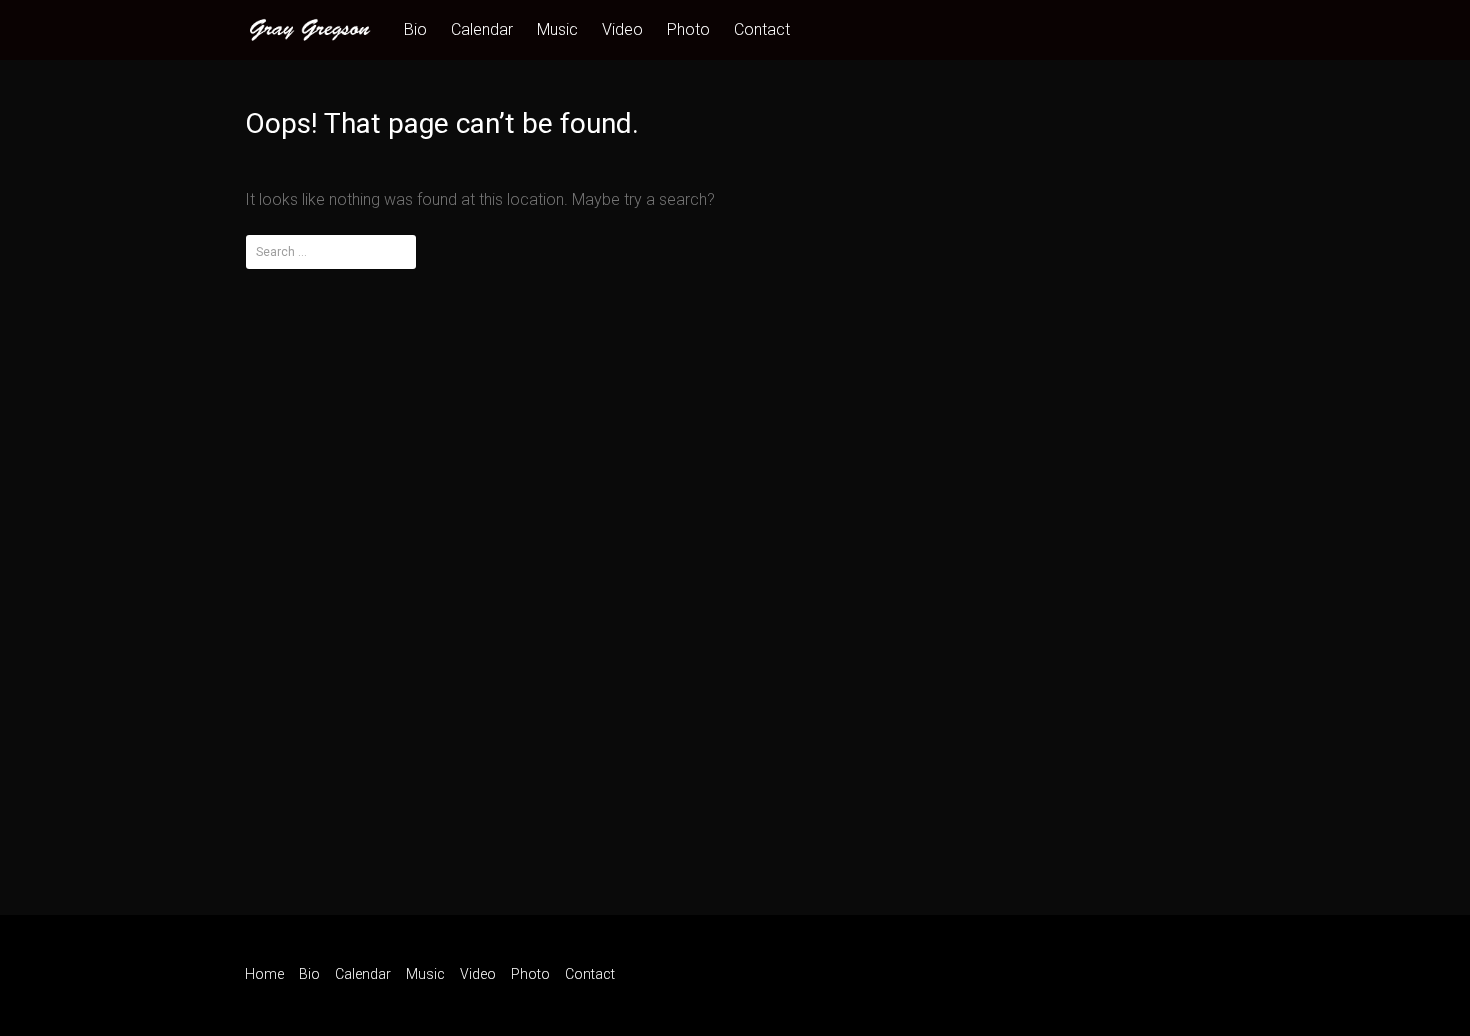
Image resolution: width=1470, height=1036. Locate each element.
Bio (415, 29)
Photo (688, 29)
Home (264, 974)
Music (557, 29)
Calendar (482, 29)
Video (622, 29)
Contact (762, 29)
